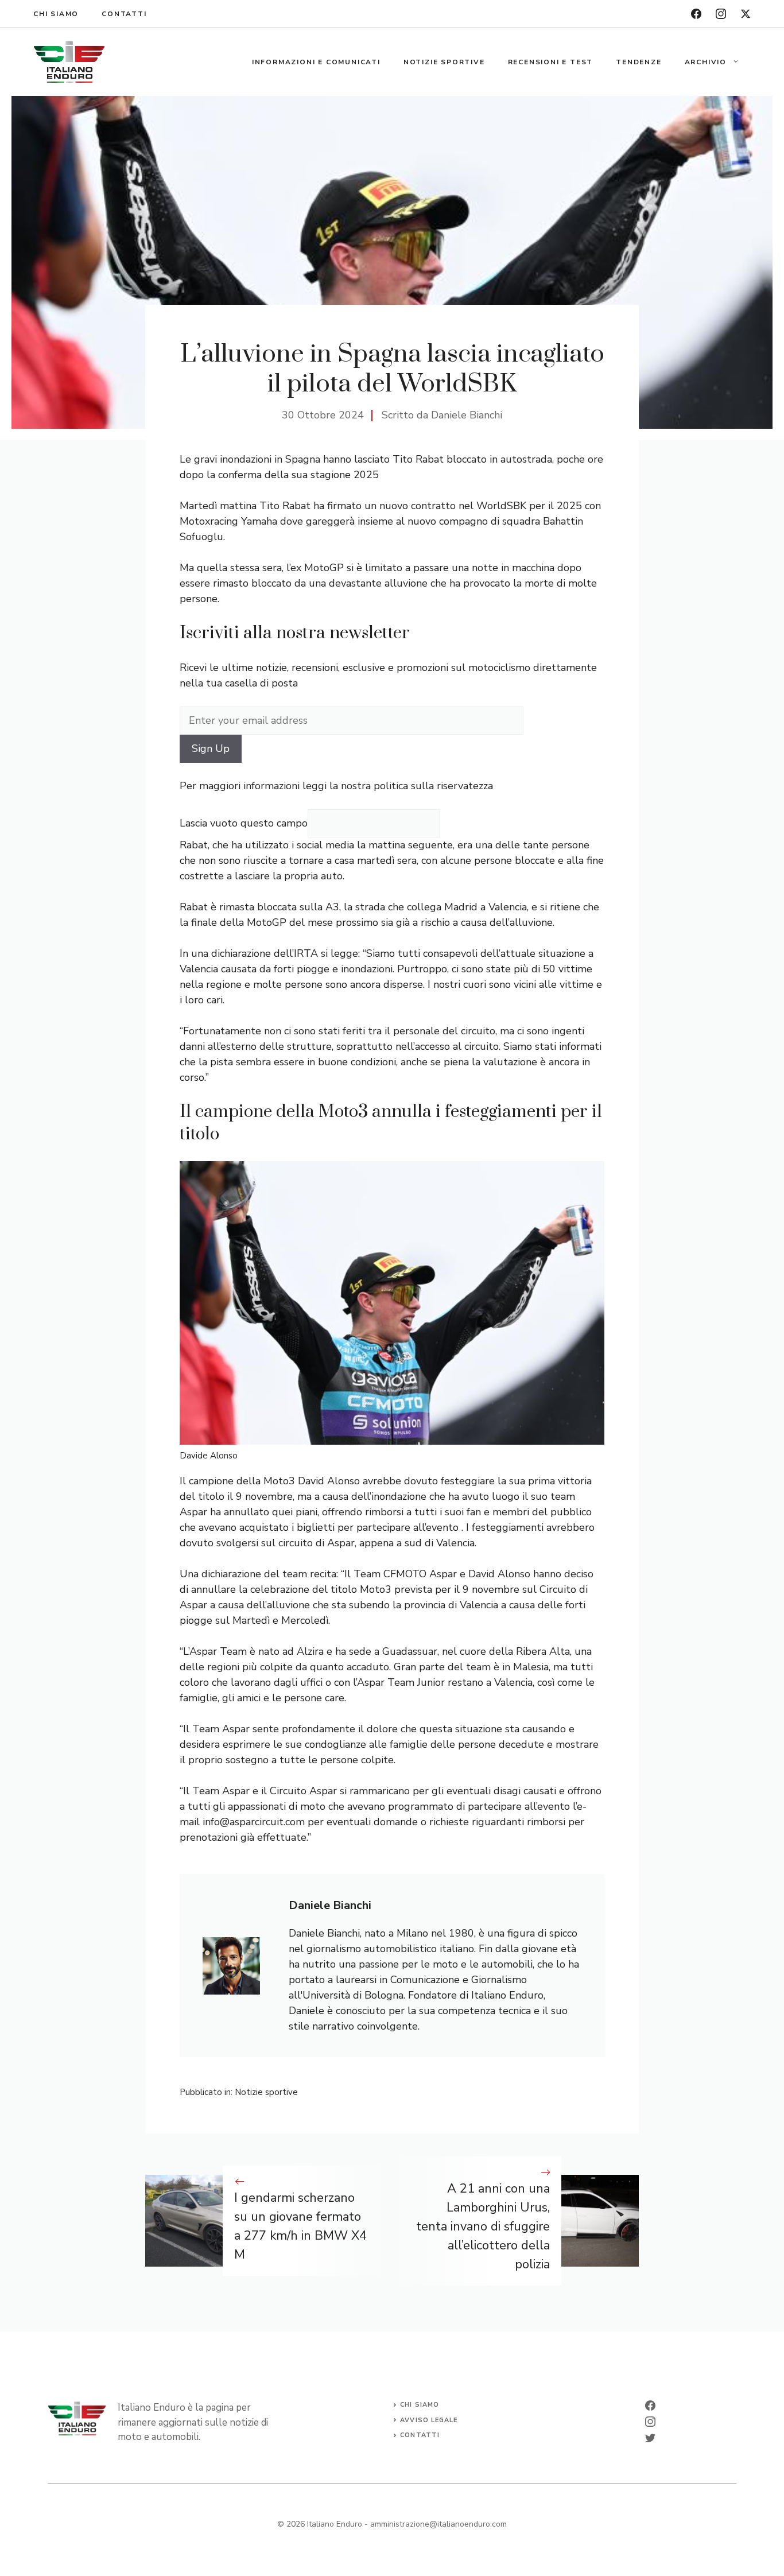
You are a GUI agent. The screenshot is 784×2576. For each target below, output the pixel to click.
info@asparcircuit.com (254, 1822)
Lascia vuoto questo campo (244, 823)
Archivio (706, 62)
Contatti (124, 14)
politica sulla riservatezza (433, 786)
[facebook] (696, 14)
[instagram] (721, 14)
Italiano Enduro (335, 2524)
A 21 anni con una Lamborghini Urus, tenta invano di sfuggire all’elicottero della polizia (483, 2226)
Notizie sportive (444, 62)
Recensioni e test (551, 62)
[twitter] (746, 14)
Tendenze (639, 62)
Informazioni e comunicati (316, 62)
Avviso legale (429, 2420)
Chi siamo (56, 14)
